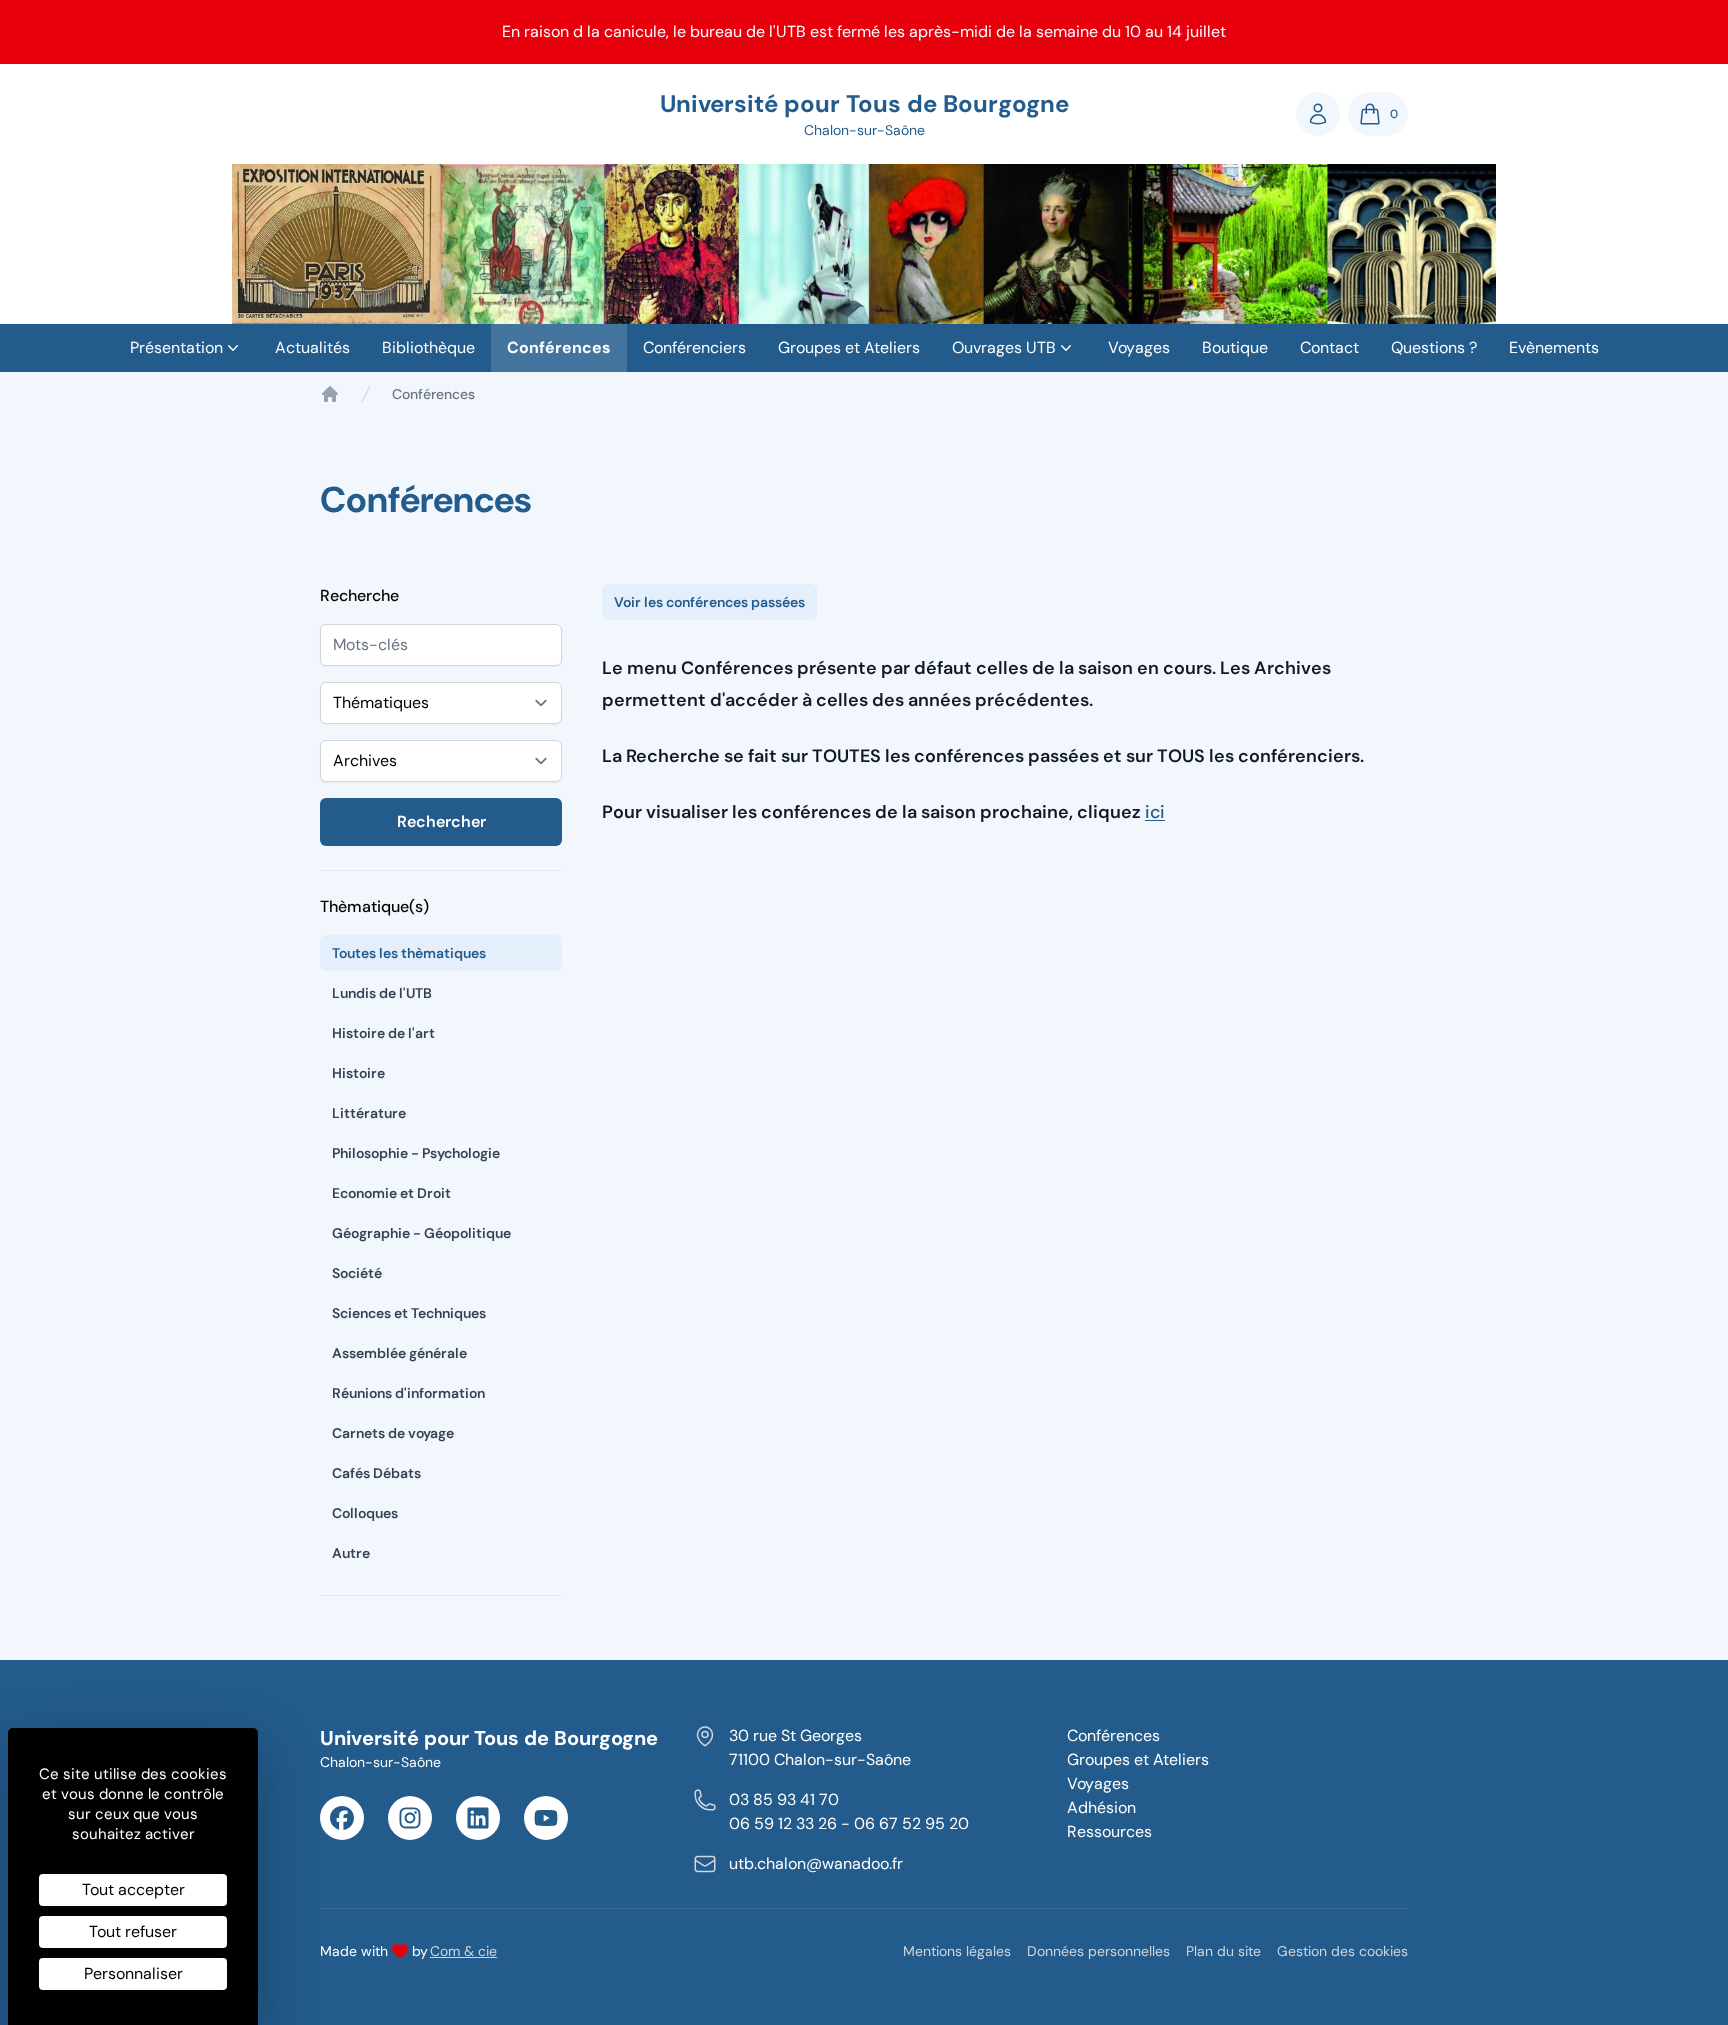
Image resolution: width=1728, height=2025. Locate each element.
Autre (351, 1553)
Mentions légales (957, 1951)
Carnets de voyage (393, 1433)
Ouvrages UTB (1004, 347)
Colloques (365, 1513)
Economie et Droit (391, 1193)
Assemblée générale (399, 1353)
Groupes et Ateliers (849, 347)
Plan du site (1223, 1951)
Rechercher (441, 821)
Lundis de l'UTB (382, 993)
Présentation (176, 347)
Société (357, 1273)
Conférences (559, 347)
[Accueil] (330, 394)
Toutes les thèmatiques (409, 953)
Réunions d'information (408, 1393)
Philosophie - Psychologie (416, 1153)
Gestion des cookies (1342, 1951)
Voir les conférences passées (709, 602)
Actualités (312, 347)
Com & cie (463, 1950)
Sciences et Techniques (409, 1313)
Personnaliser (133, 1973)
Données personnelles (1098, 1951)
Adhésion (1101, 1807)
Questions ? (1434, 347)
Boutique (1235, 347)
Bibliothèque (428, 347)
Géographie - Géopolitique (421, 1233)
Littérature (369, 1113)
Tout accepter (133, 1889)
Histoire (358, 1073)
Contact (1329, 347)
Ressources (1109, 1831)
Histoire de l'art (383, 1033)
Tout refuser (133, 1931)
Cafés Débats (376, 1473)
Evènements (1554, 347)
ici (1155, 812)
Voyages (1139, 347)
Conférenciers (694, 347)
